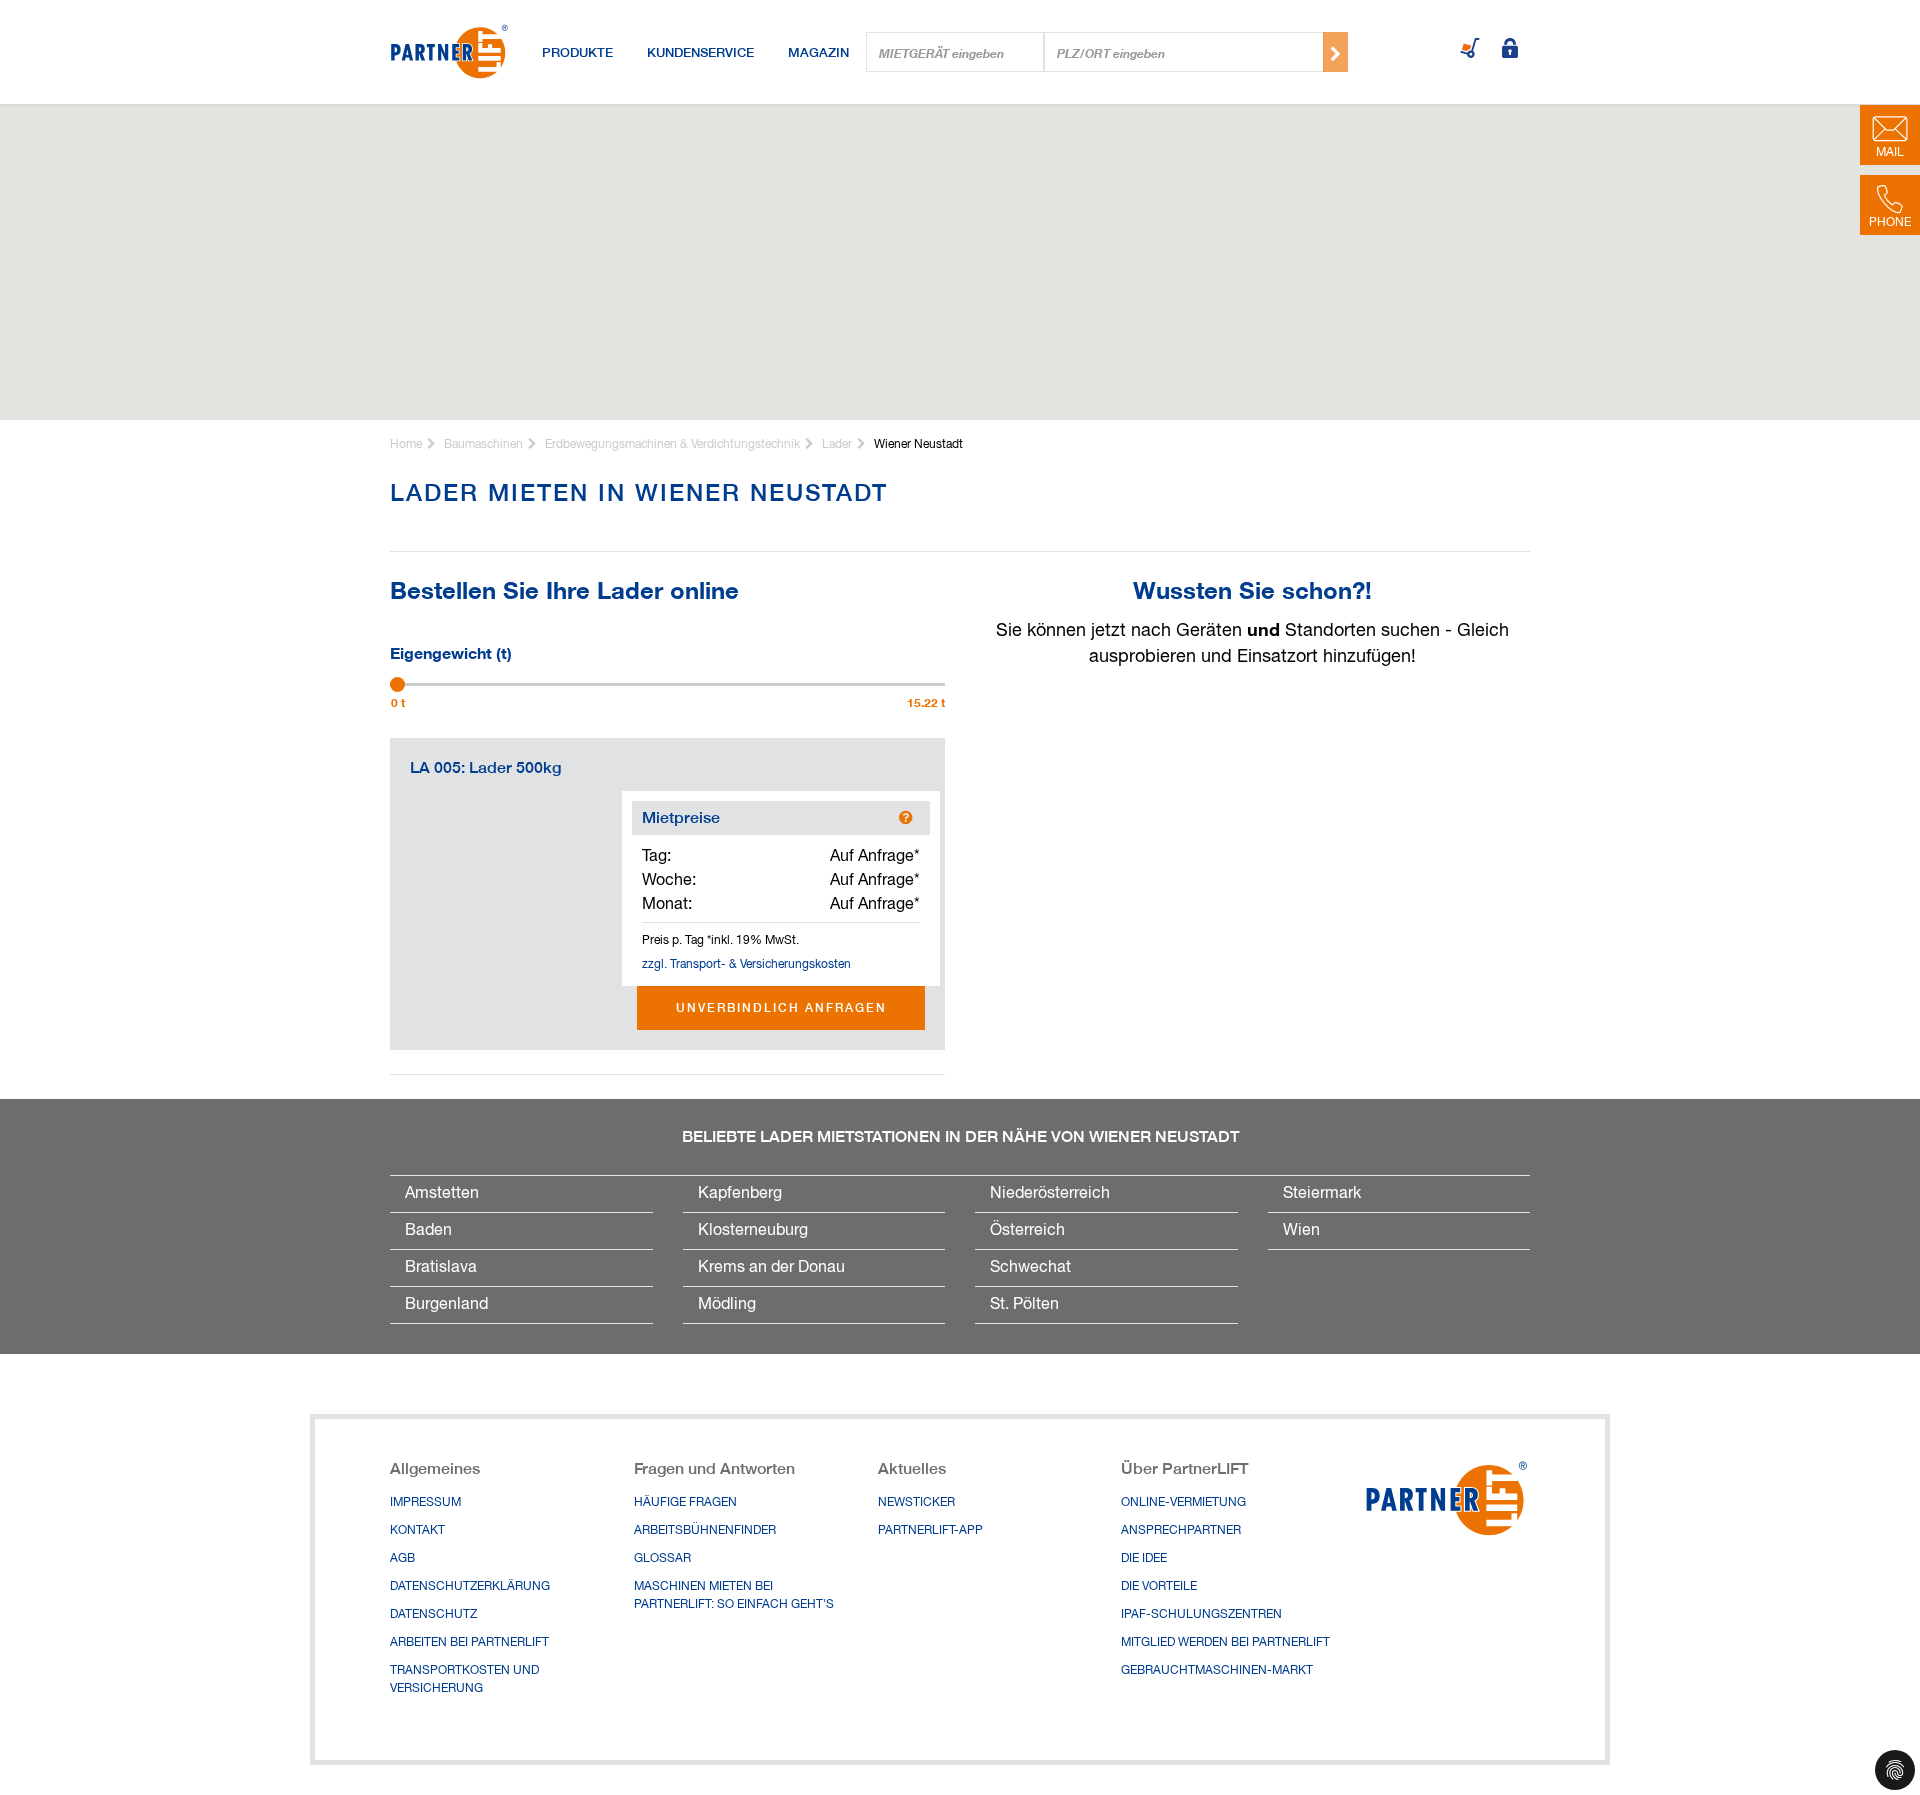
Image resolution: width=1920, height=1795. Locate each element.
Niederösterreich (1050, 1194)
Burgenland (446, 1305)
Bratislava (441, 1268)
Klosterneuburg (753, 1231)
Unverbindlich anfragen (781, 1007)
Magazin (818, 52)
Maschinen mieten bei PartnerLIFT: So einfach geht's (734, 1596)
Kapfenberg (740, 1194)
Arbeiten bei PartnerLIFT (469, 1643)
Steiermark (1322, 1194)
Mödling (727, 1305)
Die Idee (1144, 1559)
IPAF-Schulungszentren (1201, 1615)
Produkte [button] (577, 52)
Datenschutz (433, 1615)
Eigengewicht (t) (451, 651)
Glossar (662, 1559)
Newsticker (916, 1503)
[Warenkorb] (1470, 50)
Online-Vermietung (1183, 1503)
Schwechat (1030, 1268)
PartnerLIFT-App (930, 1531)
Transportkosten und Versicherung (464, 1680)
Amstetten (442, 1194)
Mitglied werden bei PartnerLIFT (1225, 1643)
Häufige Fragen (685, 1503)
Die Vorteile (1159, 1587)
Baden (428, 1231)
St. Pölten (1024, 1305)
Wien (1301, 1231)
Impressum (425, 1503)
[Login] (1510, 50)
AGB (402, 1559)
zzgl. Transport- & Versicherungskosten (746, 965)
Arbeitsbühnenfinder (705, 1531)
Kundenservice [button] (700, 52)
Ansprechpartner (1181, 1531)
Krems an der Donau (771, 1268)
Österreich (1027, 1231)
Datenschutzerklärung (470, 1587)
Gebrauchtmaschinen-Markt (1217, 1671)
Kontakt (417, 1531)
